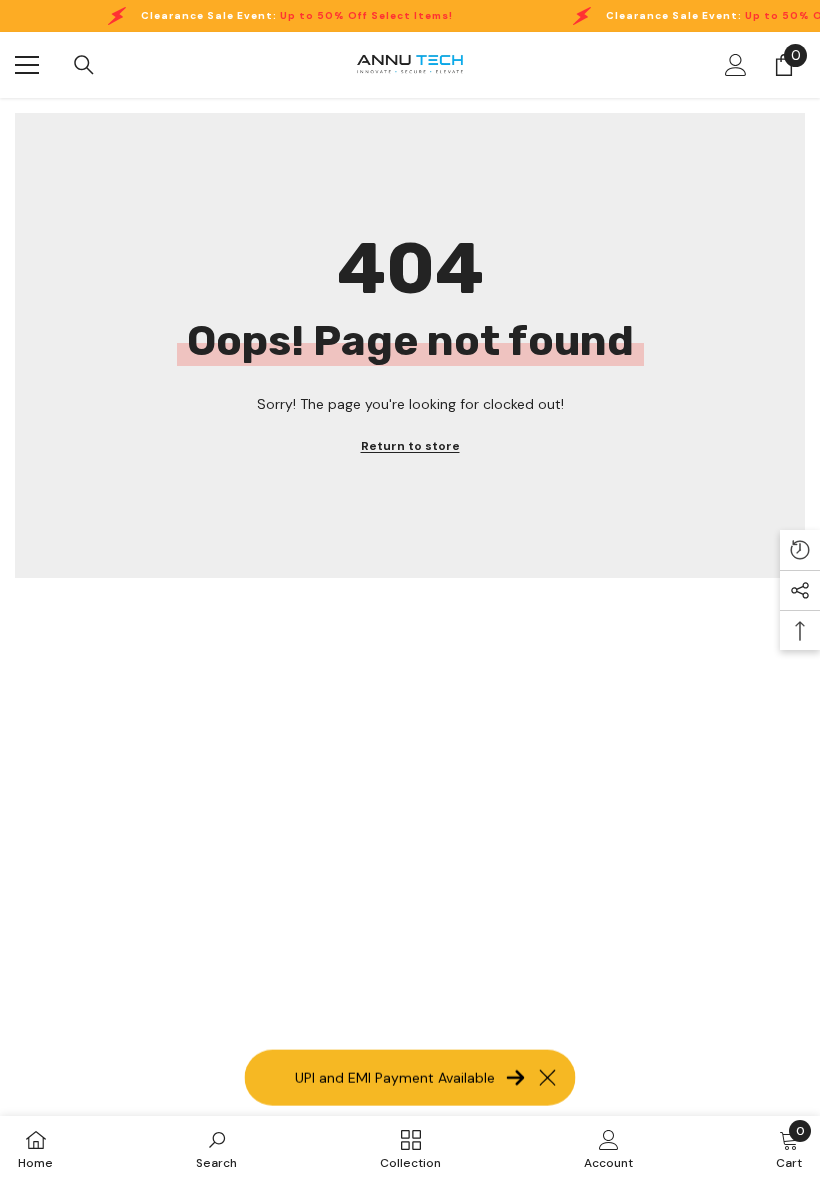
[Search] (84, 65)
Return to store (410, 446)
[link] (216, 1148)
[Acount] (736, 65)
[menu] (27, 65)
